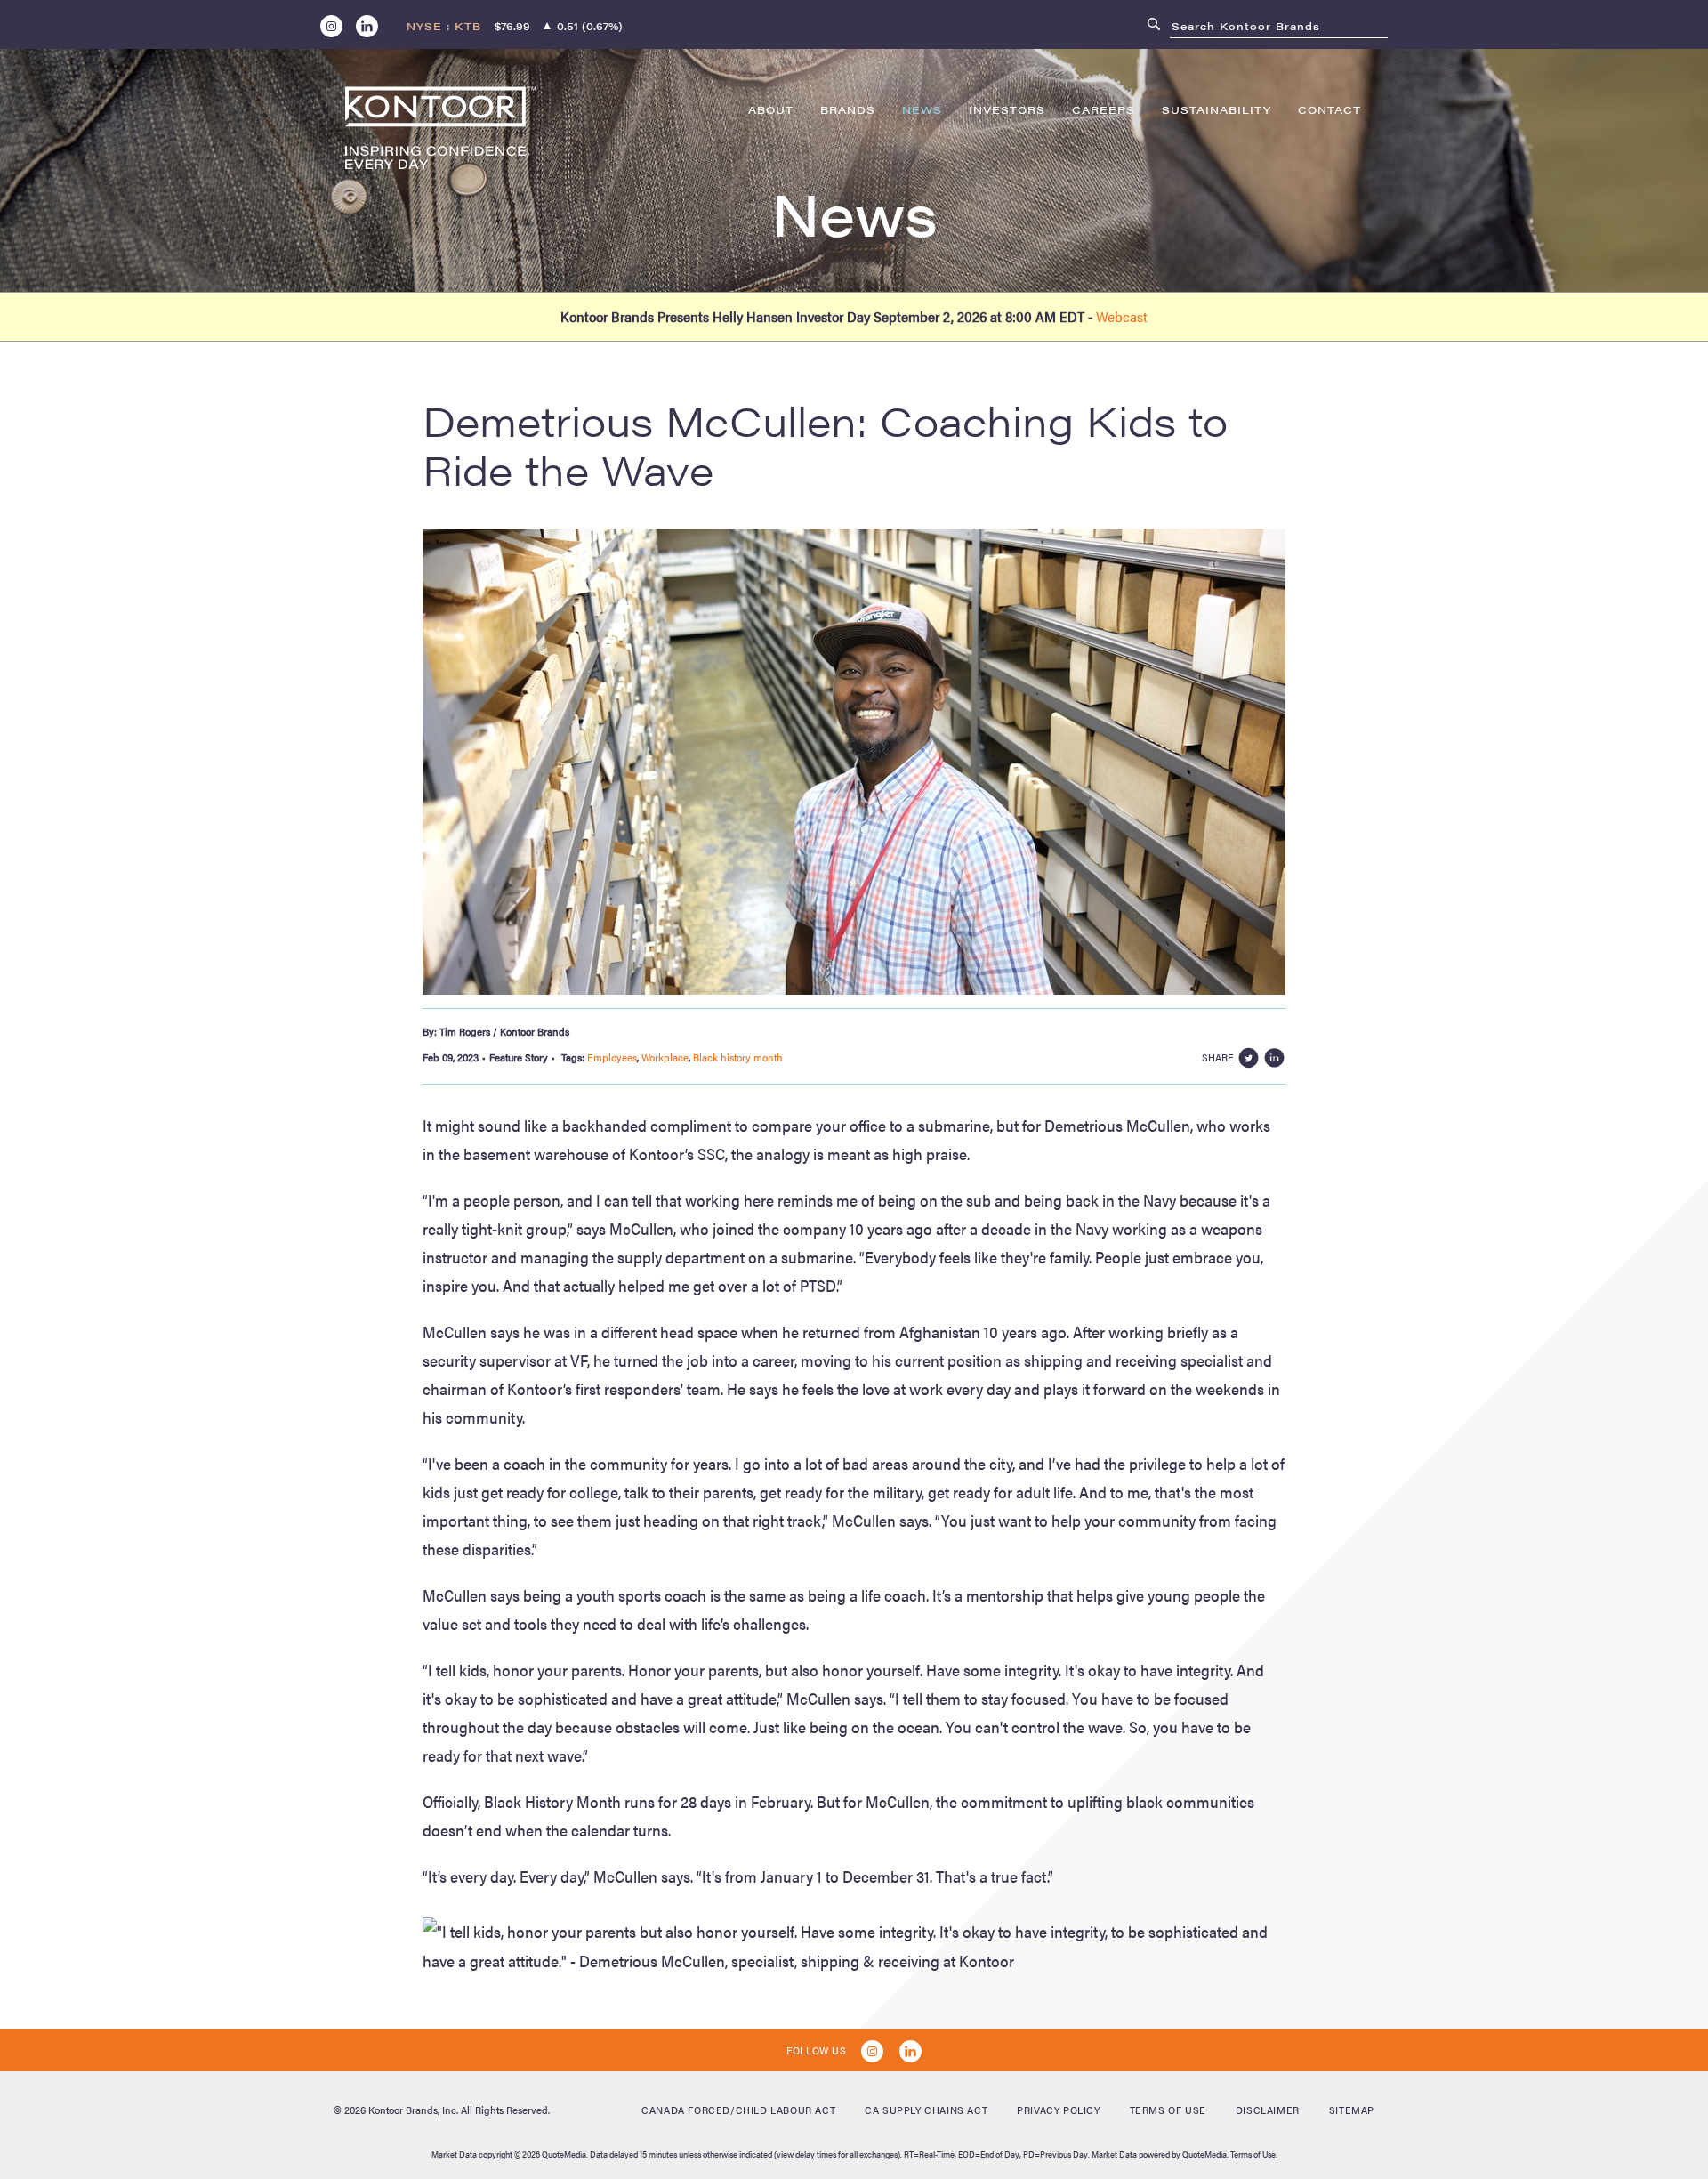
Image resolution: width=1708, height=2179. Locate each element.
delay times (816, 2154)
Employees (612, 1057)
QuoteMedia (564, 2154)
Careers (1104, 109)
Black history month (738, 1057)
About (771, 109)
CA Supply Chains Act (926, 2110)
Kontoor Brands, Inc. (413, 2110)
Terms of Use (1168, 2110)
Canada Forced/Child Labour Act (738, 2110)
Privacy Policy (1058, 2110)
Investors (1007, 109)
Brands (848, 109)
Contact (1329, 109)
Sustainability (1217, 109)
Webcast (1122, 316)
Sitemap (1352, 2110)
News (922, 109)
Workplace (665, 1057)
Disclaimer (1268, 2110)
